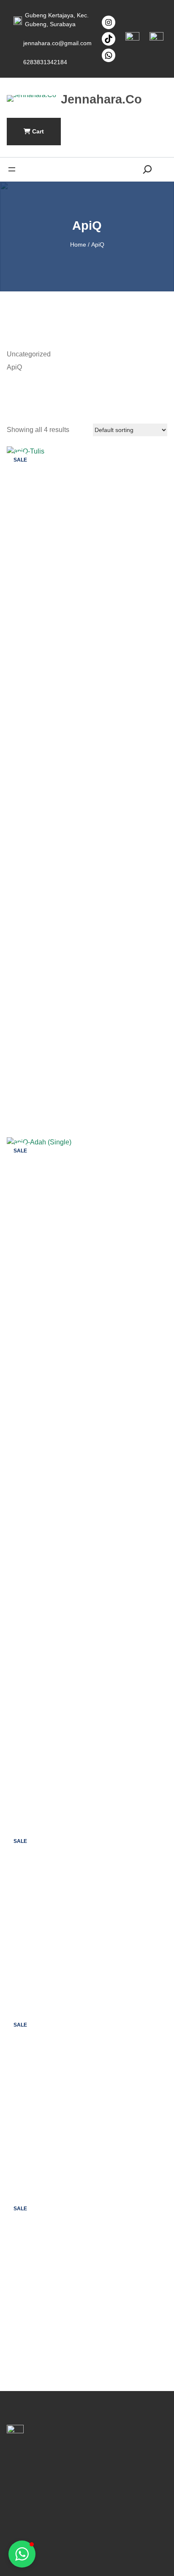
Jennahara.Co (101, 99)
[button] (22, 2554)
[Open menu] (12, 169)
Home (78, 245)
